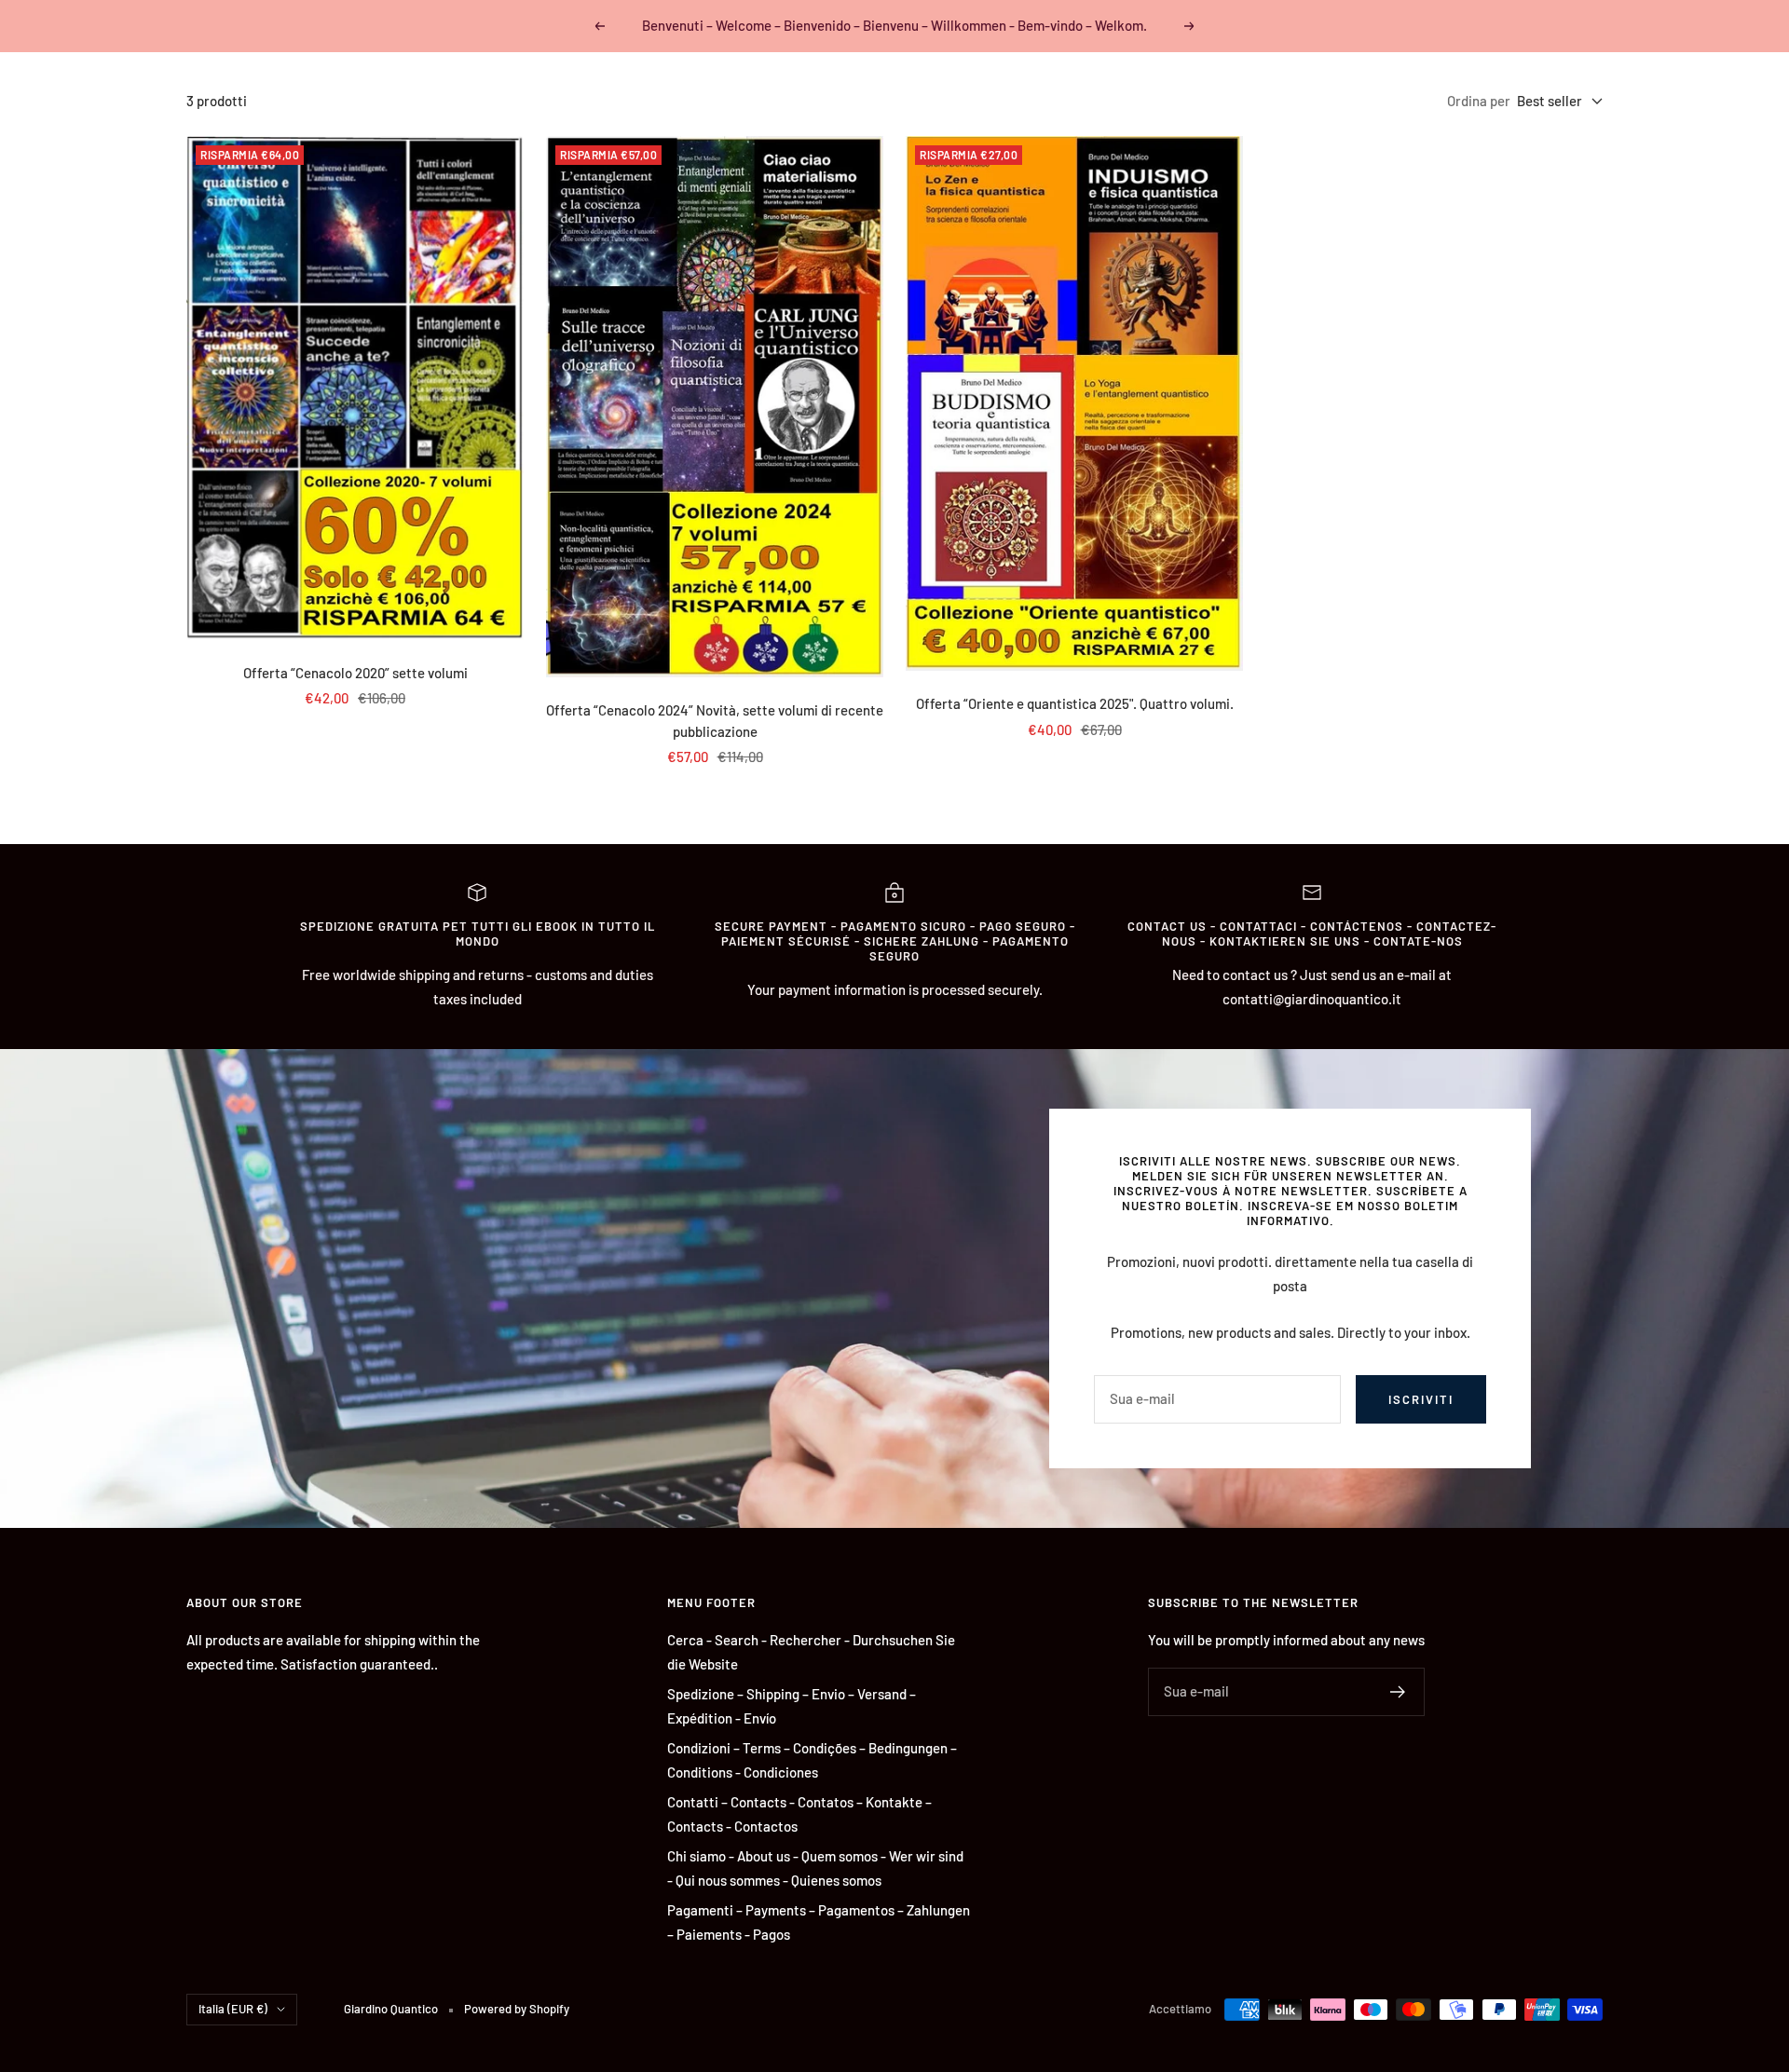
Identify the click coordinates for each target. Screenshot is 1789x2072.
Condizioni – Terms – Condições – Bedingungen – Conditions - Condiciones (812, 1760)
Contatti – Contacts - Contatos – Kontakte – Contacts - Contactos (799, 1814)
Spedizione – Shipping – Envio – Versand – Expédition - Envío (792, 1706)
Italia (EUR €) (233, 2009)
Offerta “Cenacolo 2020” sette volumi (355, 673)
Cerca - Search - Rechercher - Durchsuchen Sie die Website (811, 1652)
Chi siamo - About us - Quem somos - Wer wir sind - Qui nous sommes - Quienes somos (815, 1868)
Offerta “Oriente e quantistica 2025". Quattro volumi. (1075, 703)
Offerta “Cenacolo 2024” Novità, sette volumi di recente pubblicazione (715, 721)
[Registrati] (1398, 1692)
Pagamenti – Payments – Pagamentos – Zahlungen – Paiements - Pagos (819, 1922)
